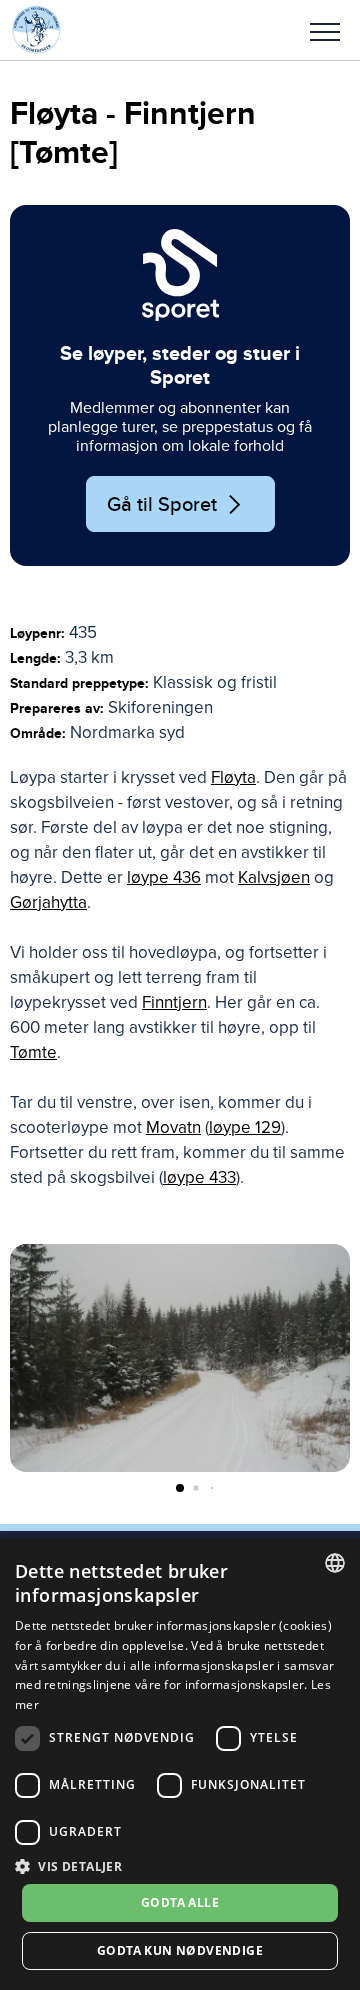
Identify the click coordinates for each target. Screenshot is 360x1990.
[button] (325, 30)
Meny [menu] (325, 30)
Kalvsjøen (274, 877)
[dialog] (180, 1764)
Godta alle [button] (180, 1902)
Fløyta (233, 777)
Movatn (173, 1127)
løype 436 (164, 877)
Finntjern (174, 1002)
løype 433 (199, 1177)
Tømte (33, 1052)
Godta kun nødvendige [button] (180, 1950)
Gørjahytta (48, 902)
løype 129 (245, 1127)
